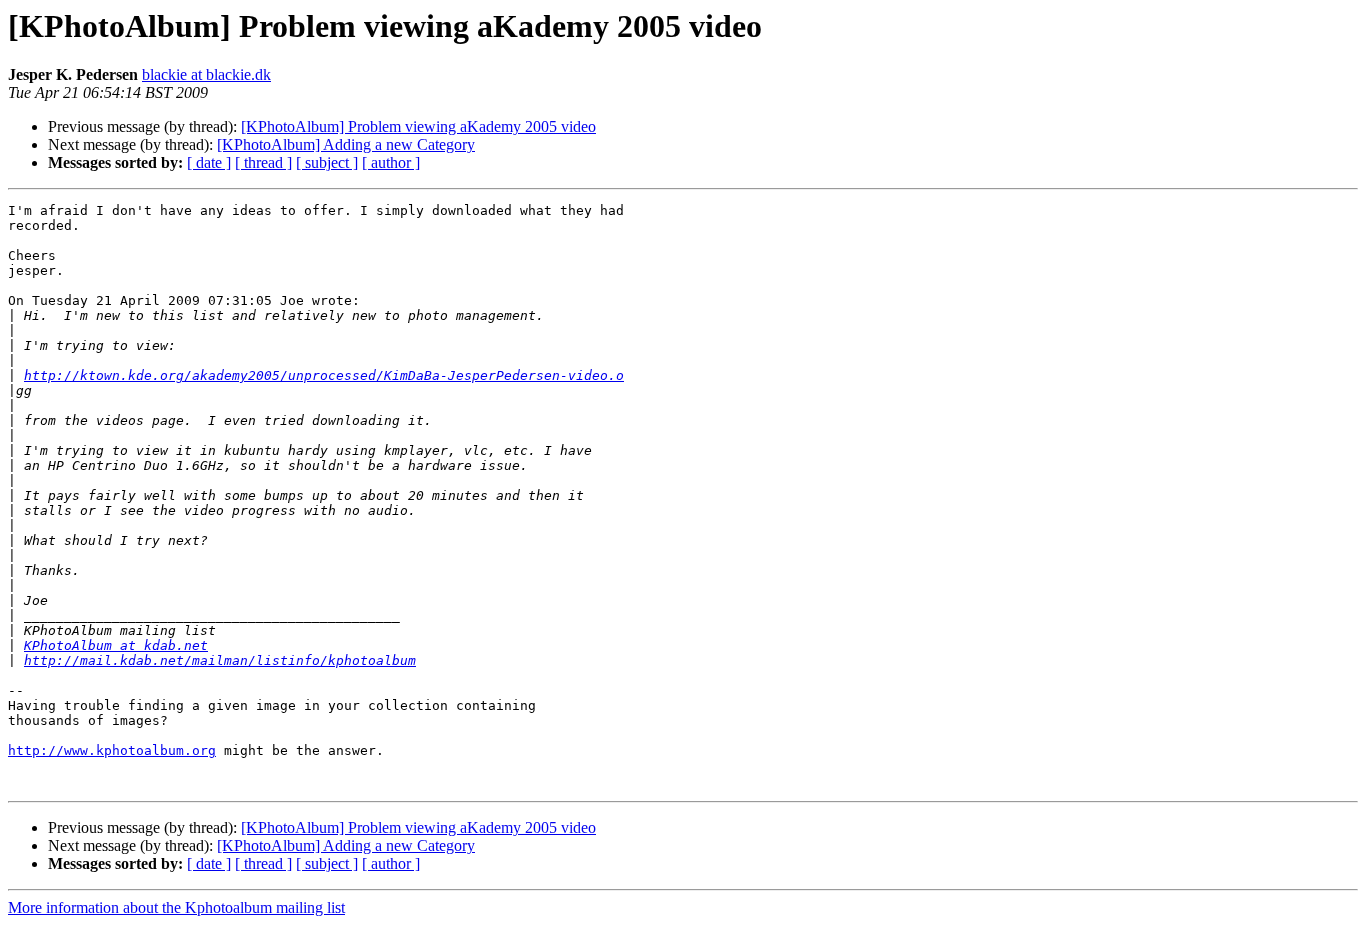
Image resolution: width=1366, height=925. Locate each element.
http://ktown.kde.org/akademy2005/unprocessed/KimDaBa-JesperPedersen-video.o (324, 375)
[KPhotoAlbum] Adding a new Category (346, 144)
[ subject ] (327, 162)
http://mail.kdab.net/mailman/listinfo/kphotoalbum (220, 660)
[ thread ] (263, 162)
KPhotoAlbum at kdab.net (116, 645)
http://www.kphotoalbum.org (112, 750)
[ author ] (391, 162)
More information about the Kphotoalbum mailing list (176, 907)
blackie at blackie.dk (206, 74)
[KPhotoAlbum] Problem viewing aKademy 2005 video (418, 126)
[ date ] (209, 162)
